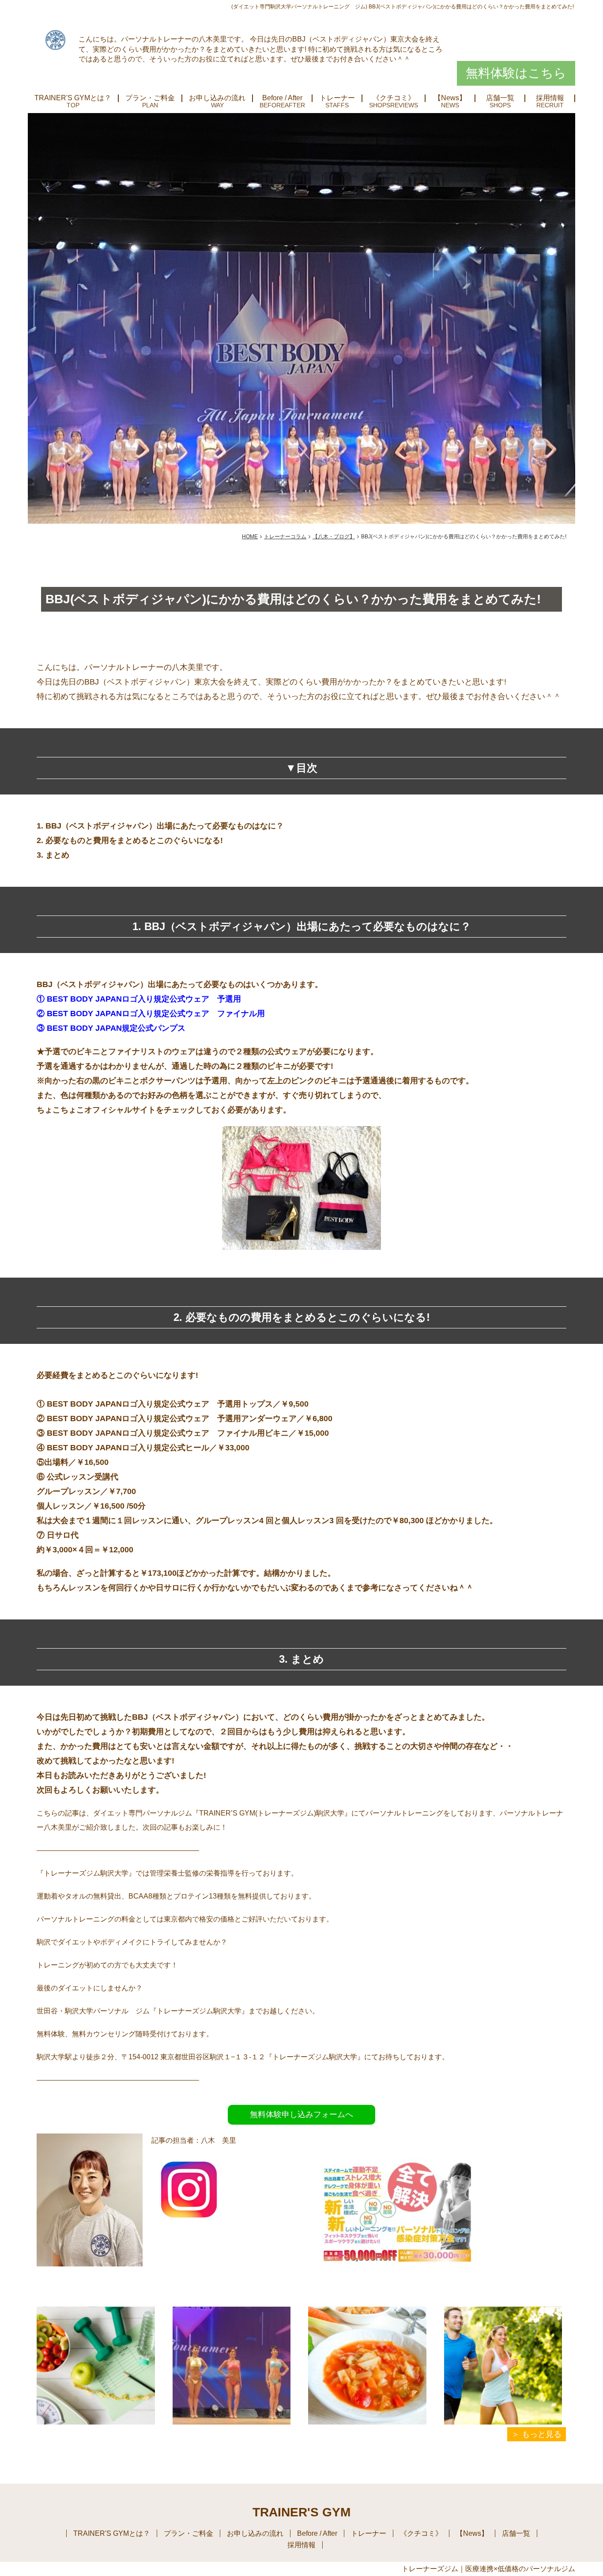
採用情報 (550, 98)
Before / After (282, 98)
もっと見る (542, 2434)
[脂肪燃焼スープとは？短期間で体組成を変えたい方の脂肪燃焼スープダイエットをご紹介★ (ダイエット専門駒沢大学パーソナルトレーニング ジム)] (367, 2366)
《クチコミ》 (394, 98)
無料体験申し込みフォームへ (301, 2115)
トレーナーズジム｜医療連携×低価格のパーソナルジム (488, 2569)
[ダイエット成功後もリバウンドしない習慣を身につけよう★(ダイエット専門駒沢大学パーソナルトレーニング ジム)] (96, 2366)
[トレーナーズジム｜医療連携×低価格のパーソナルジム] (55, 39)
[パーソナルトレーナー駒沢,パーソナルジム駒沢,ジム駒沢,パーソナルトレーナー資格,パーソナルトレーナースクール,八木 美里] (189, 2220)
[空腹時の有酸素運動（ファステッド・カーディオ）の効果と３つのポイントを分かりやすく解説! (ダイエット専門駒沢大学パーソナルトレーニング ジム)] (503, 2366)
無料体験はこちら (516, 73)
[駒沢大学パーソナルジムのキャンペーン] (401, 2290)
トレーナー (337, 98)
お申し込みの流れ (217, 98)
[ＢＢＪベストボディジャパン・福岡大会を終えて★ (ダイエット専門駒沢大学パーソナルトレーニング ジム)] (232, 2366)
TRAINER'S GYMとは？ (73, 98)
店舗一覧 (500, 98)
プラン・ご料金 (150, 98)
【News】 (450, 98)
